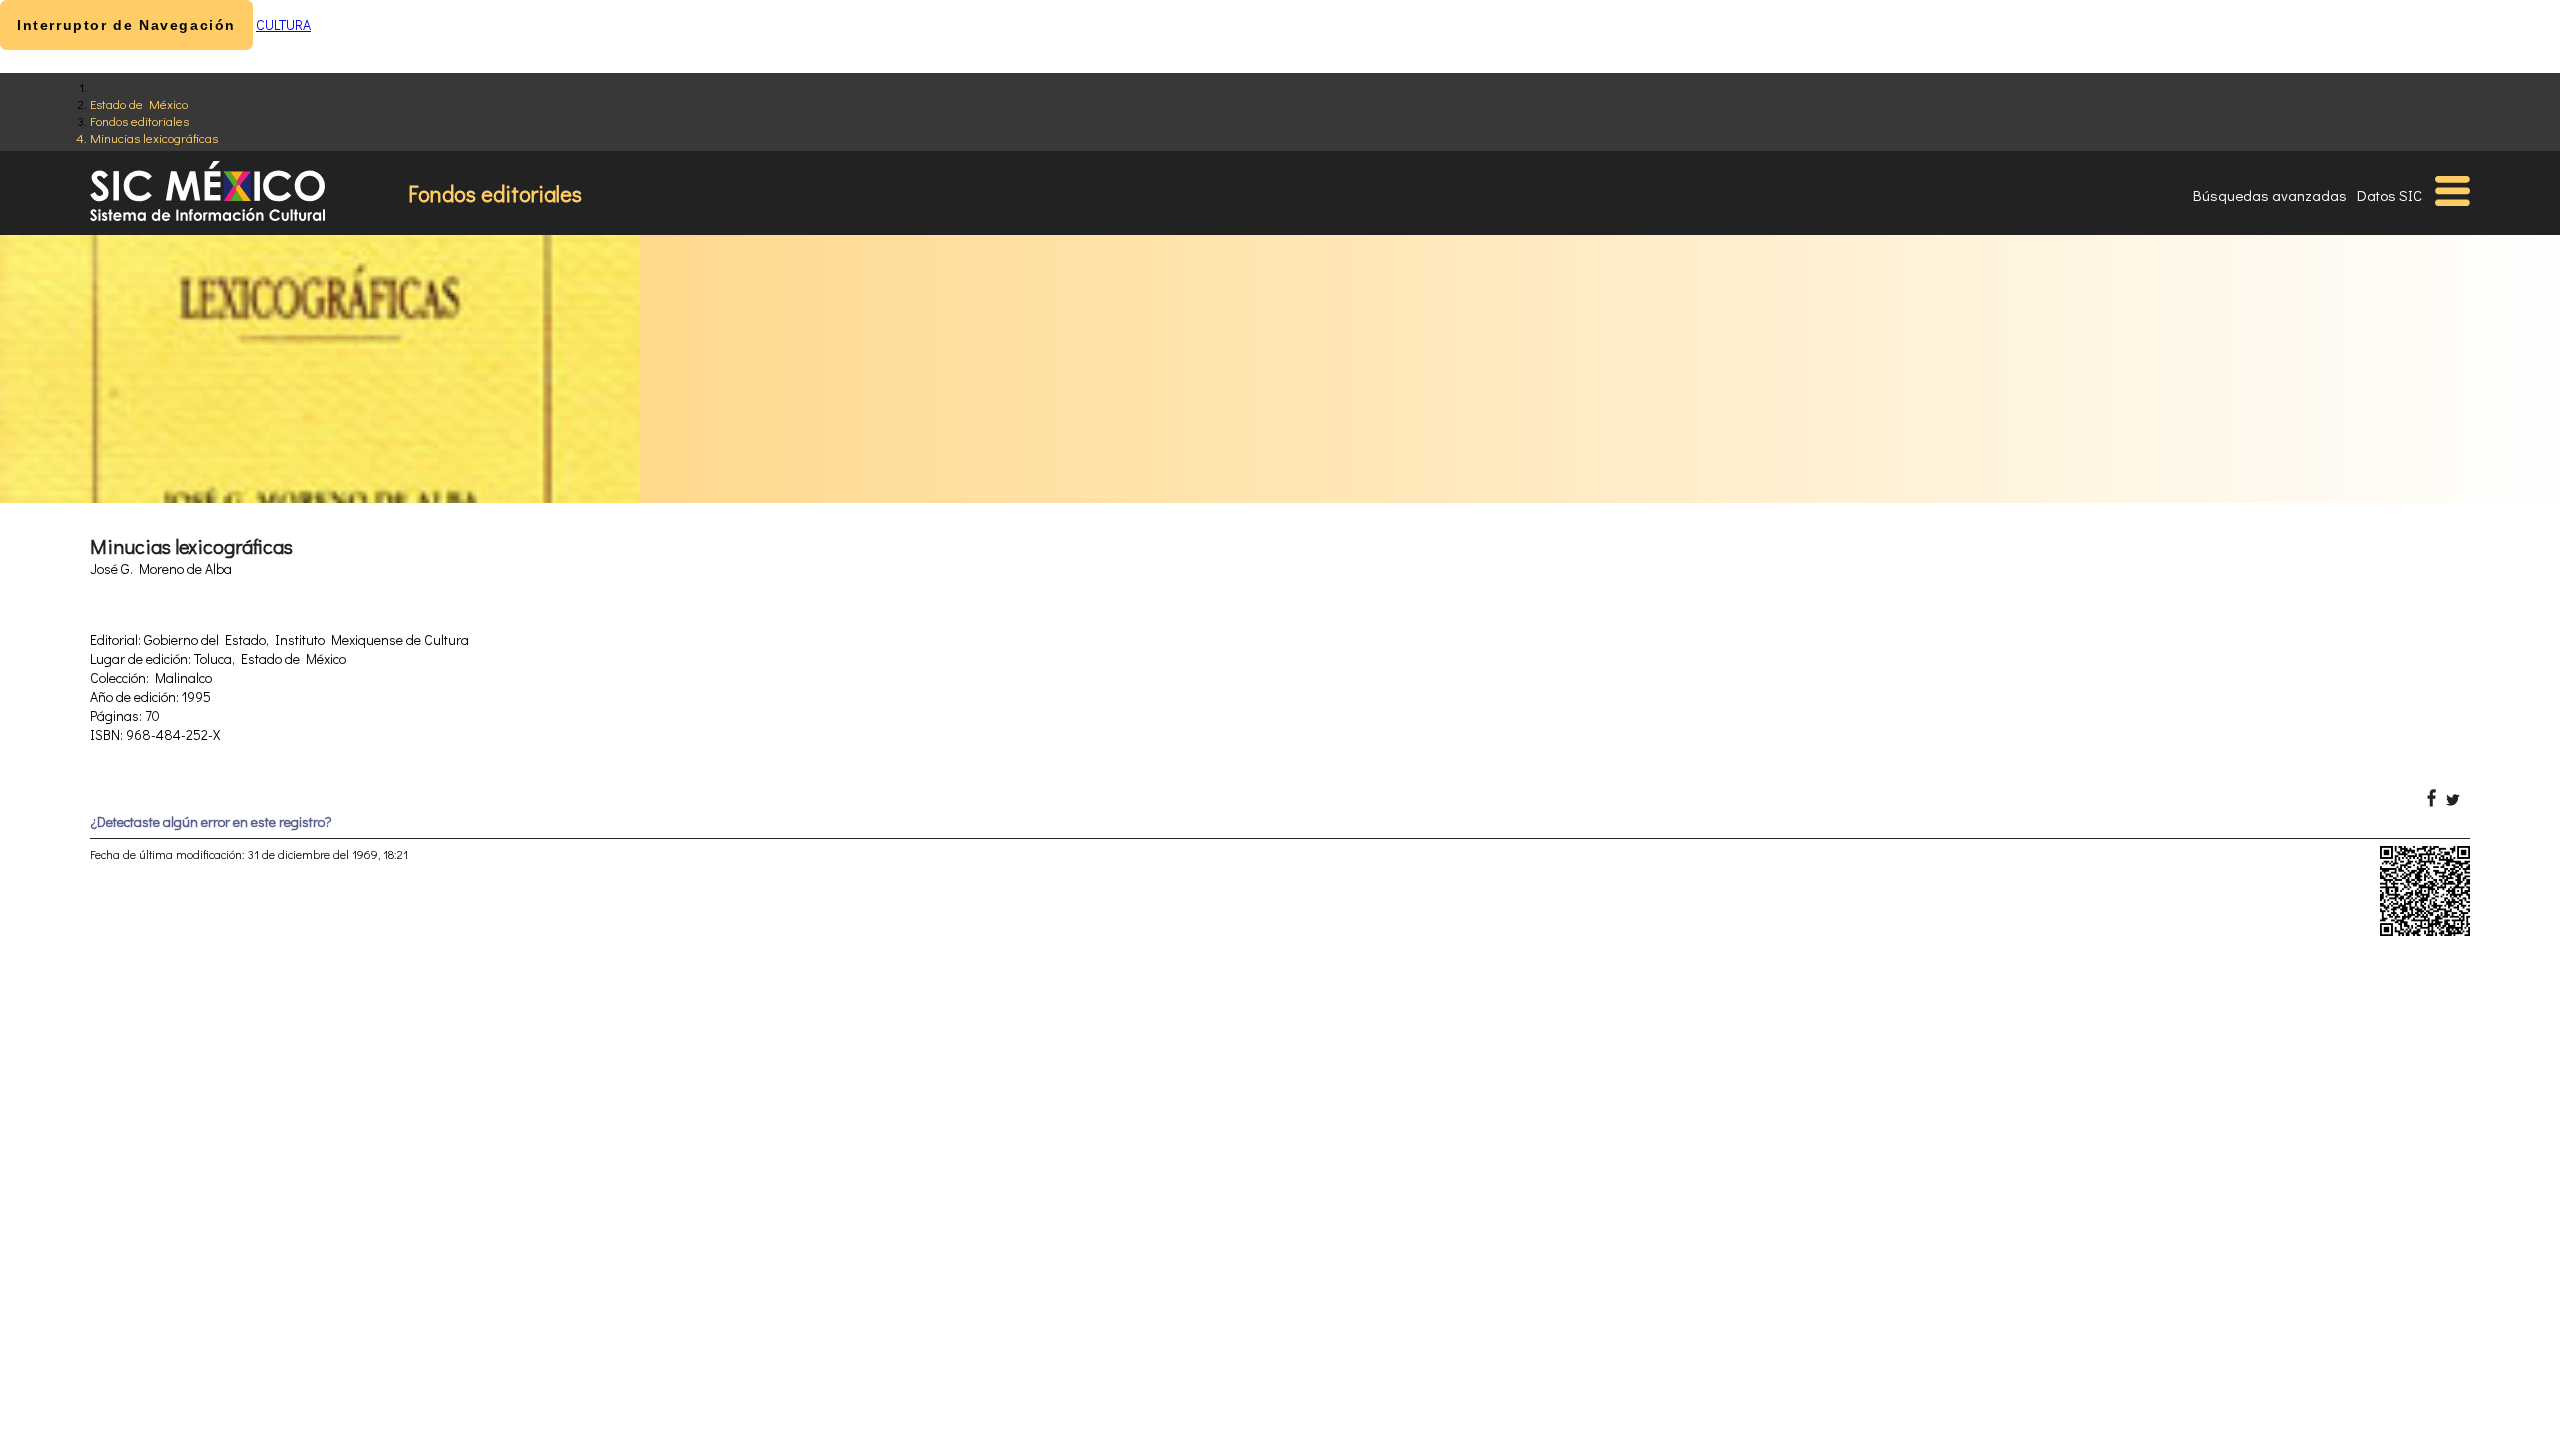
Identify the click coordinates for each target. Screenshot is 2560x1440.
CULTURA (283, 24)
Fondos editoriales (139, 120)
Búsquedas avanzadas (2270, 195)
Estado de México (139, 103)
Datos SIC (2389, 195)
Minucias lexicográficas (154, 137)
